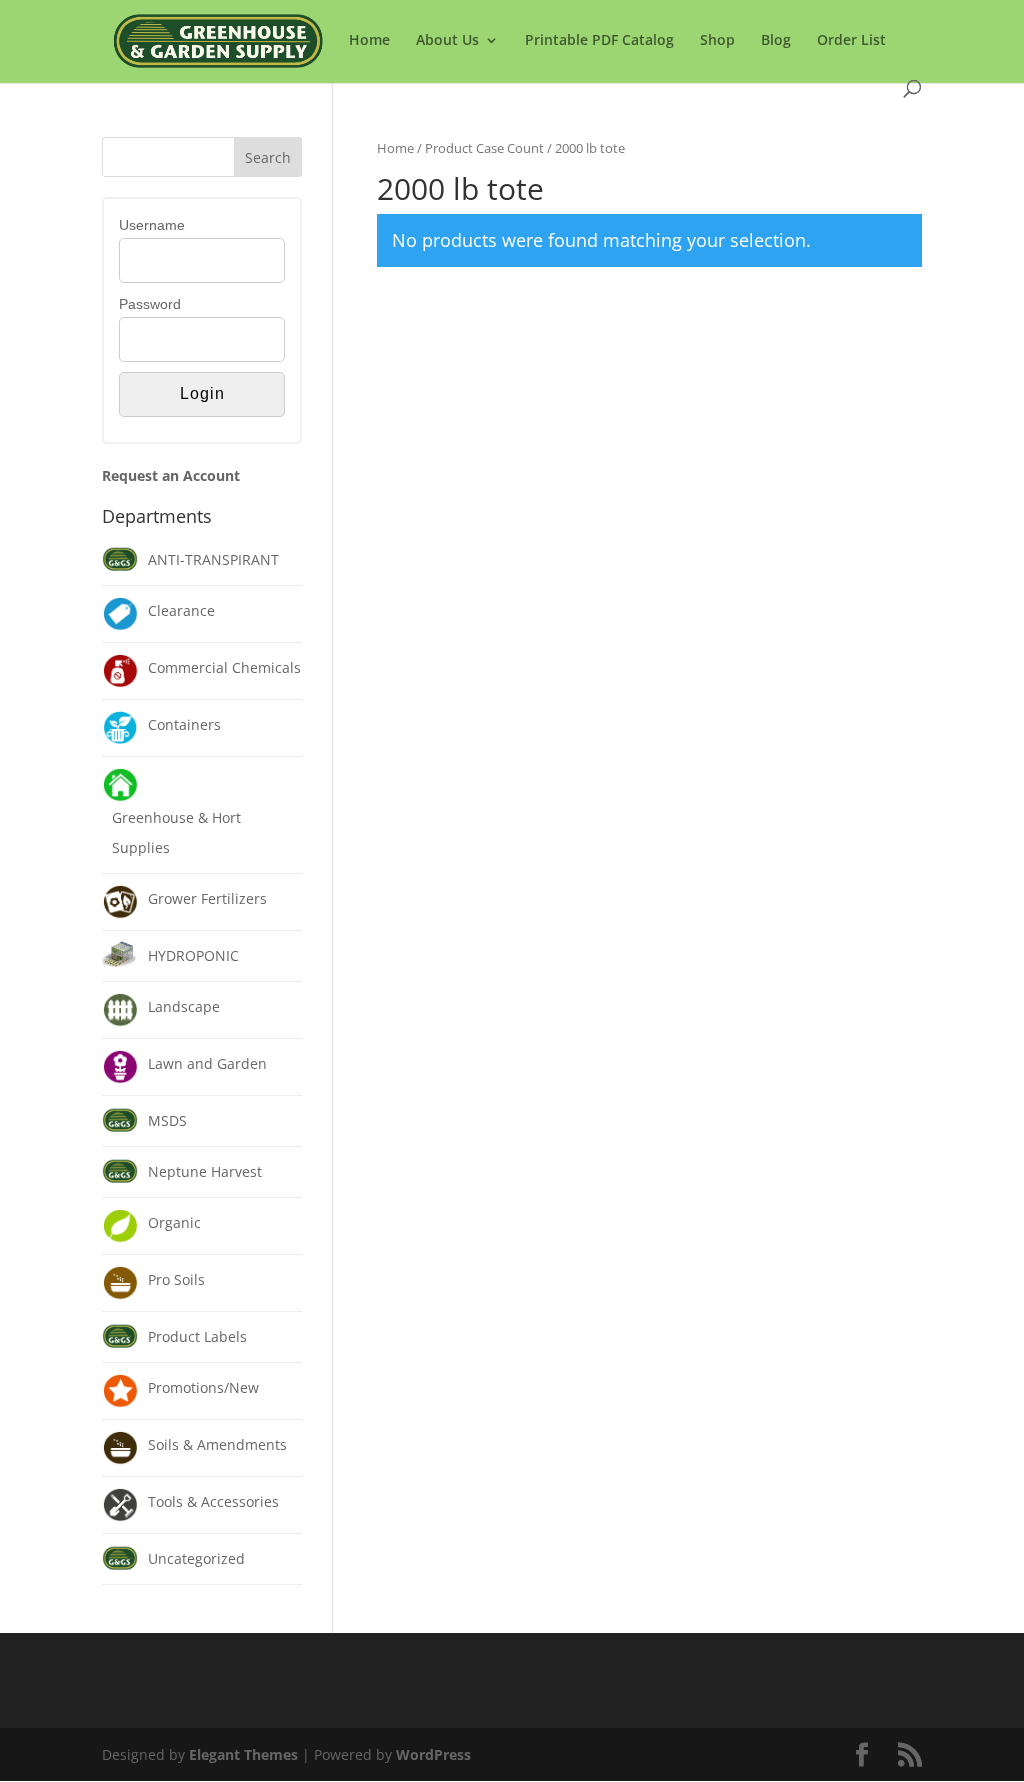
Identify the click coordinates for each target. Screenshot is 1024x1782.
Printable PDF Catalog (599, 41)
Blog (776, 41)
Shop (717, 41)
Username (152, 225)
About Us (447, 41)
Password (150, 304)
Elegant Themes (243, 1754)
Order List (851, 41)
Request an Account (171, 475)
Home (369, 41)
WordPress (433, 1754)
